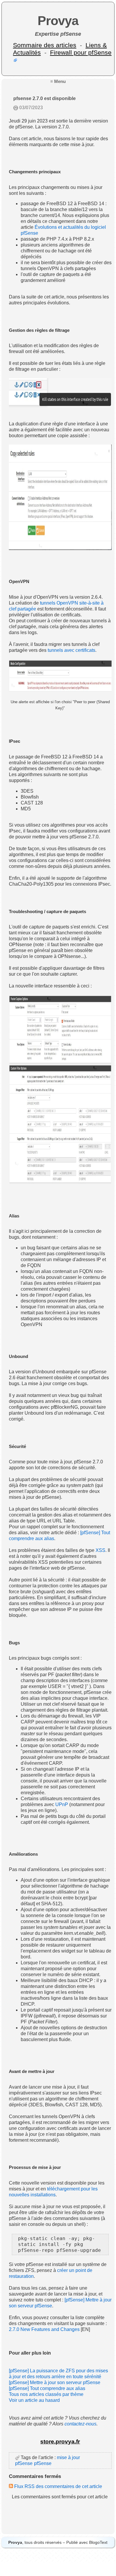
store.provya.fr (60, 2442)
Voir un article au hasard (34, 2400)
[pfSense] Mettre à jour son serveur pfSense (55, 2382)
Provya (58, 21)
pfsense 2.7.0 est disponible (45, 98)
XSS (100, 1550)
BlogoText (98, 2542)
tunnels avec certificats (71, 650)
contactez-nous (80, 2424)
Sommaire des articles (45, 45)
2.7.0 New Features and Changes (44, 2329)
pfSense (43, 2463)
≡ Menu (58, 81)
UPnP (62, 1804)
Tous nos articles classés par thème (46, 2394)
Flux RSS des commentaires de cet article (58, 2486)
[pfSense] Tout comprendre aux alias (47, 2388)
